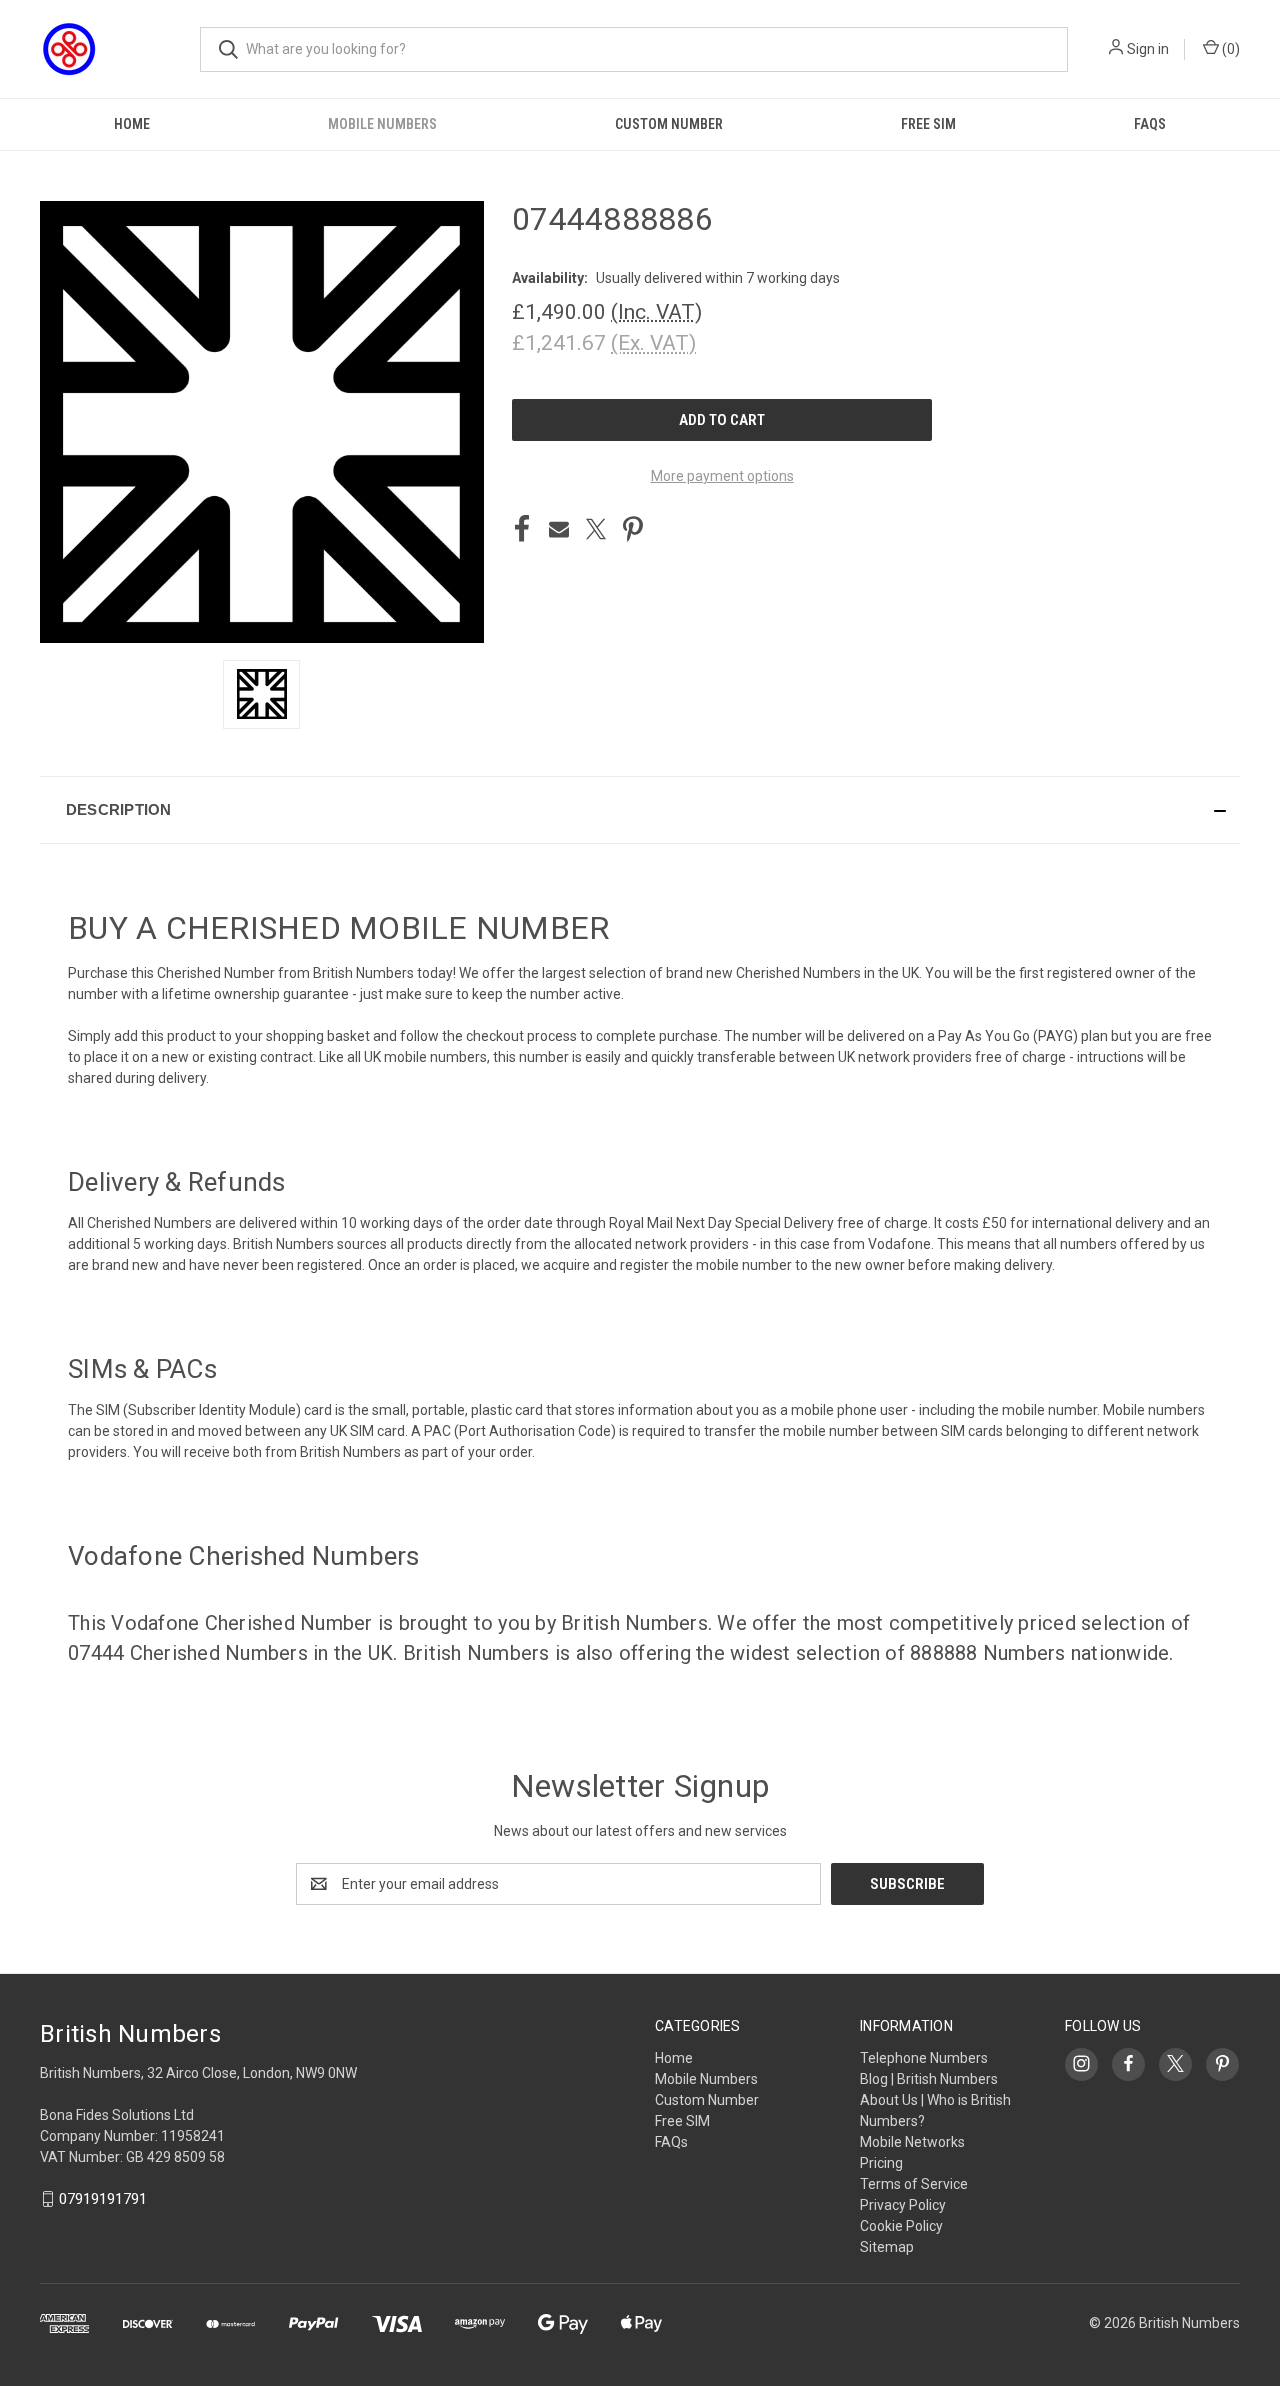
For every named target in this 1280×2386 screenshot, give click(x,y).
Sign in (1148, 49)
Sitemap (887, 2247)
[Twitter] (596, 529)
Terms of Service (914, 2184)
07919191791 (103, 2199)
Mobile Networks (912, 2142)
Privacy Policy (903, 2205)
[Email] (559, 529)
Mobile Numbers (382, 124)
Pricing (881, 2163)
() (1229, 49)
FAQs (1150, 124)
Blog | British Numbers (929, 2079)
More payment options (722, 476)
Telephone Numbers (924, 2058)
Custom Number (669, 124)
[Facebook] (522, 529)
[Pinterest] (633, 529)
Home (132, 124)
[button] (640, 810)
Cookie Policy (901, 2226)
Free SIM (928, 124)
